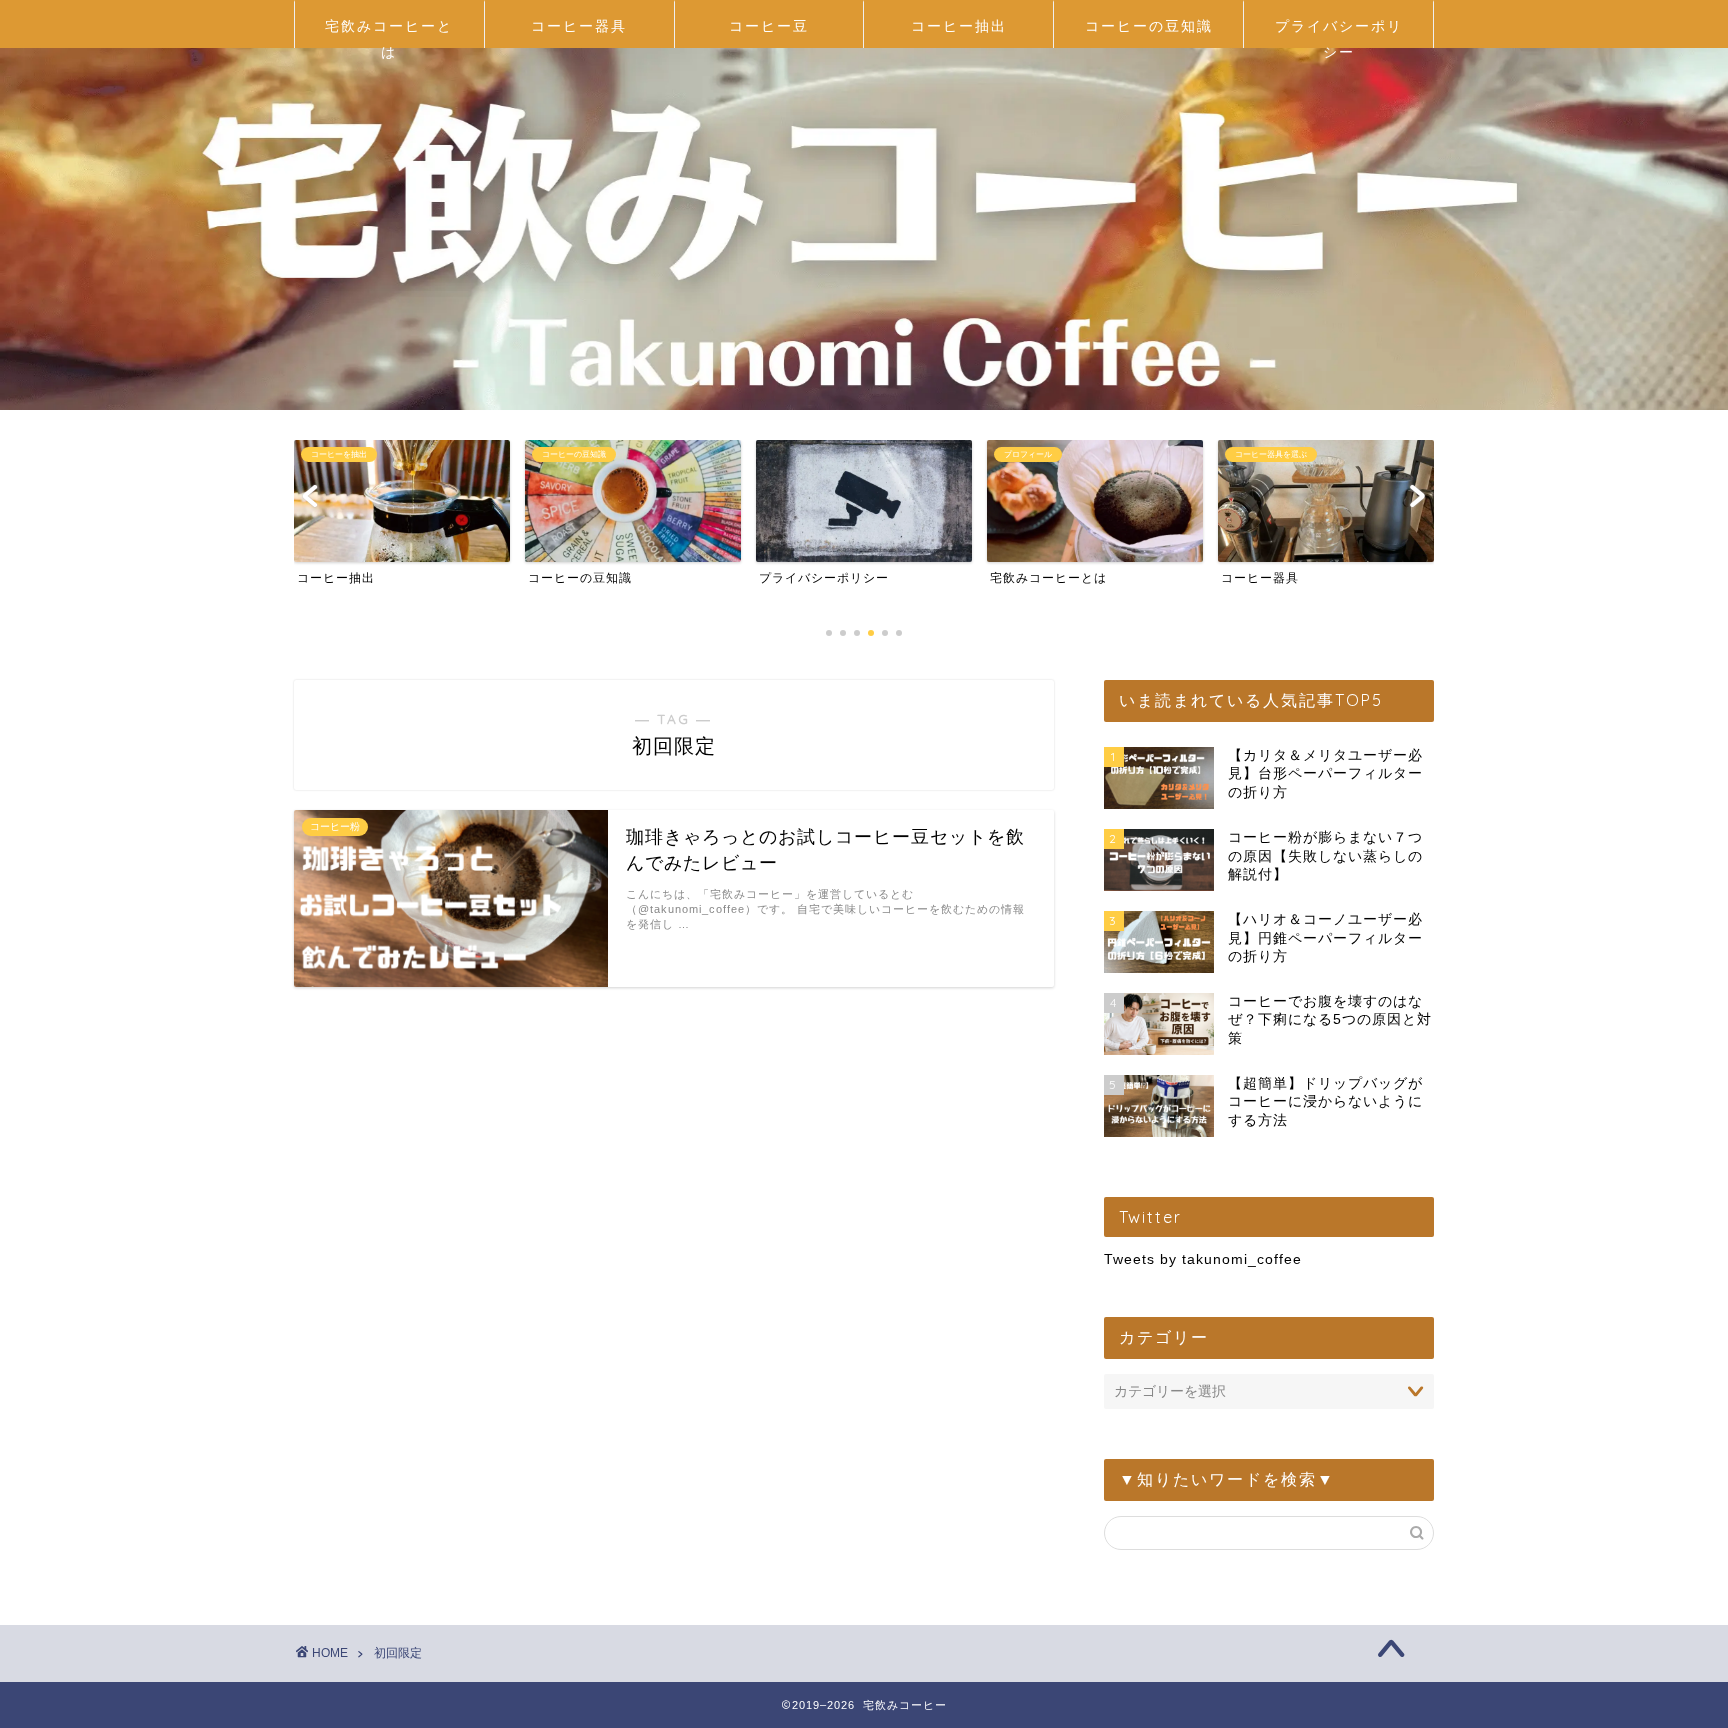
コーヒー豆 (769, 26)
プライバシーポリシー (1339, 32)
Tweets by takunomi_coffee (1203, 1259)
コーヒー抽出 (959, 26)
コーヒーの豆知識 (1149, 26)
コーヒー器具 (579, 26)
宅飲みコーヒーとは (389, 32)
